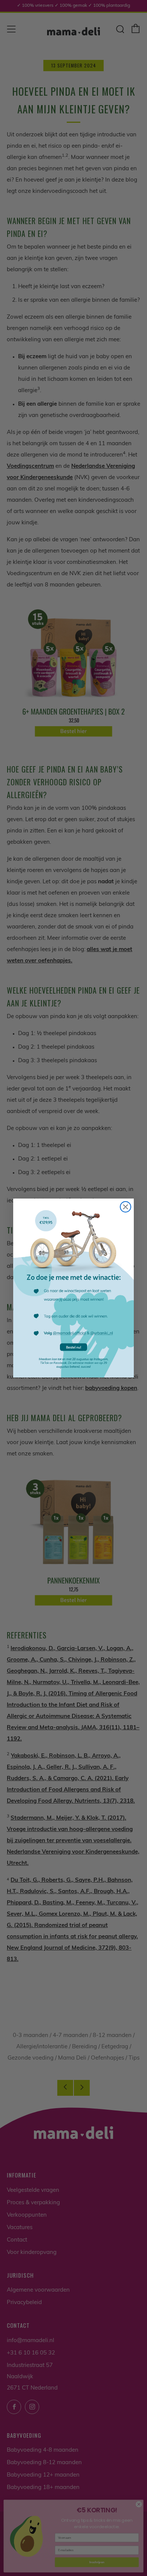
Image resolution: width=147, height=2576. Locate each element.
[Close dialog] (126, 1207)
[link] (73, 1288)
